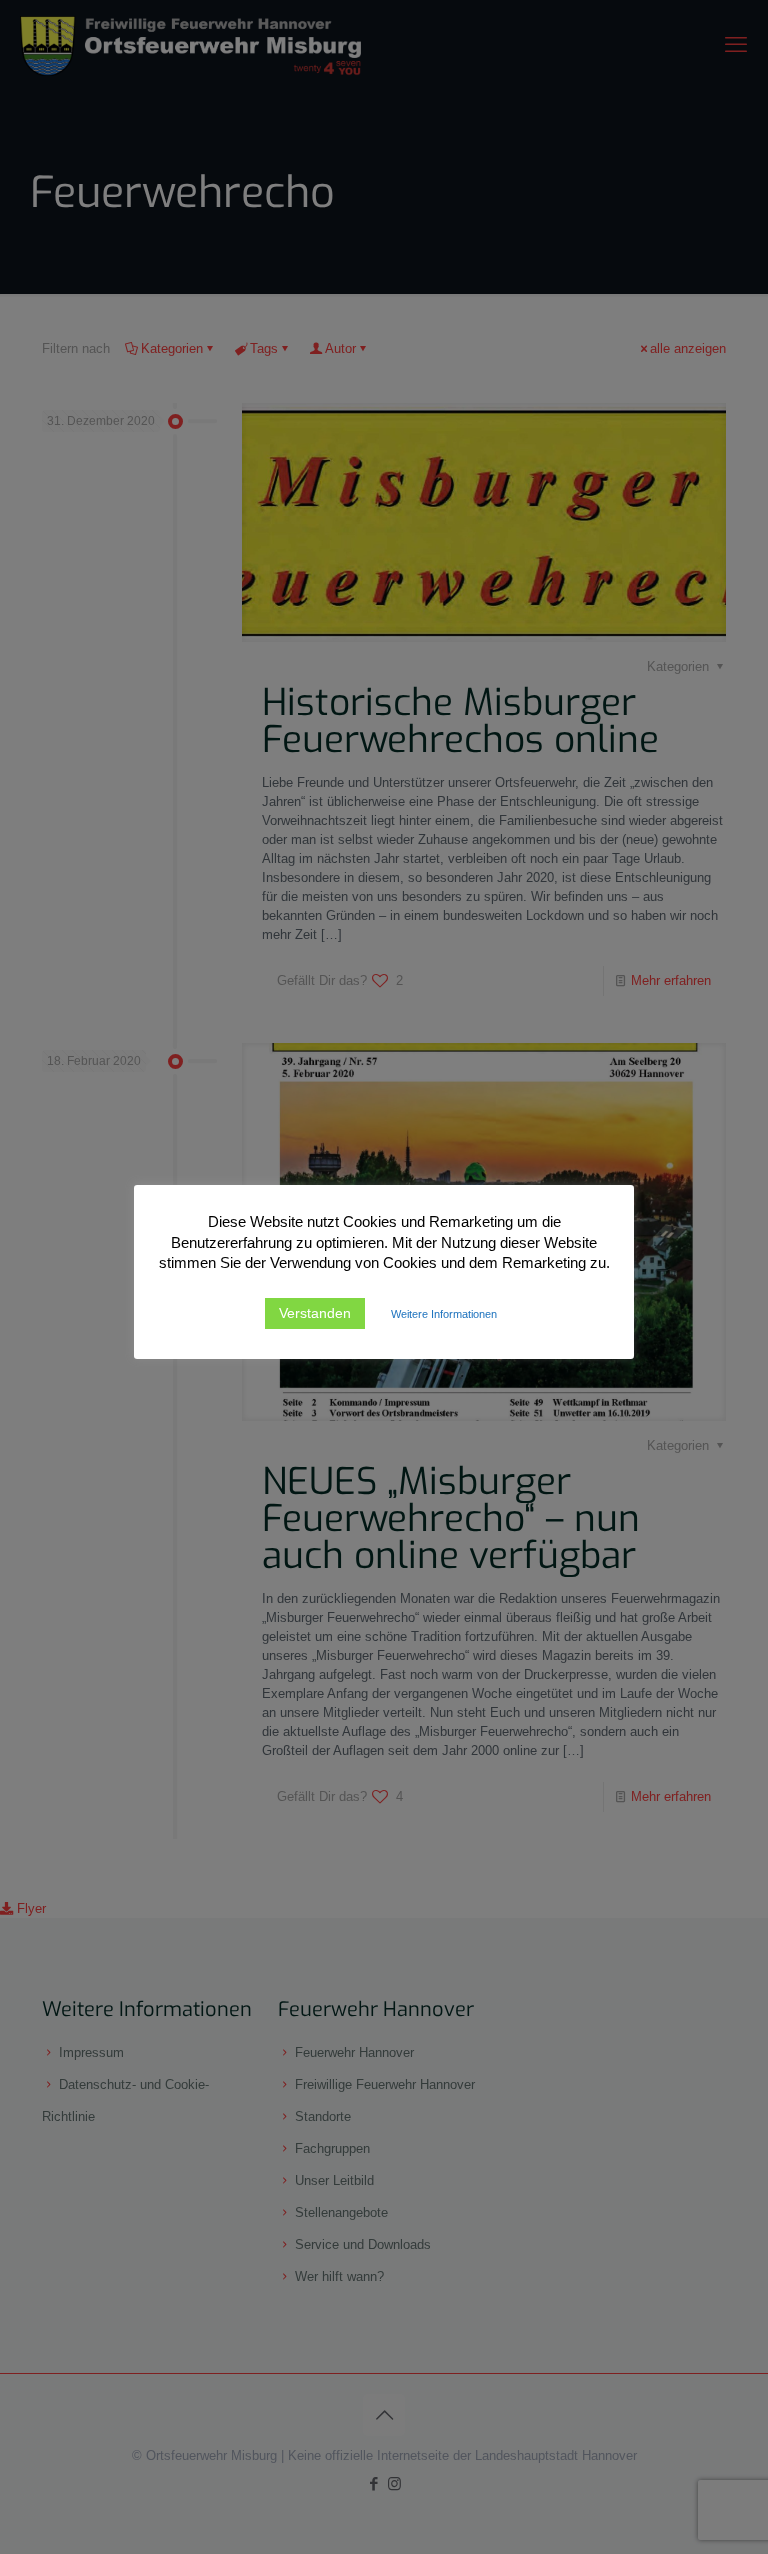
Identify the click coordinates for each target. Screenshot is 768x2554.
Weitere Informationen (444, 1314)
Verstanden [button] (315, 1313)
